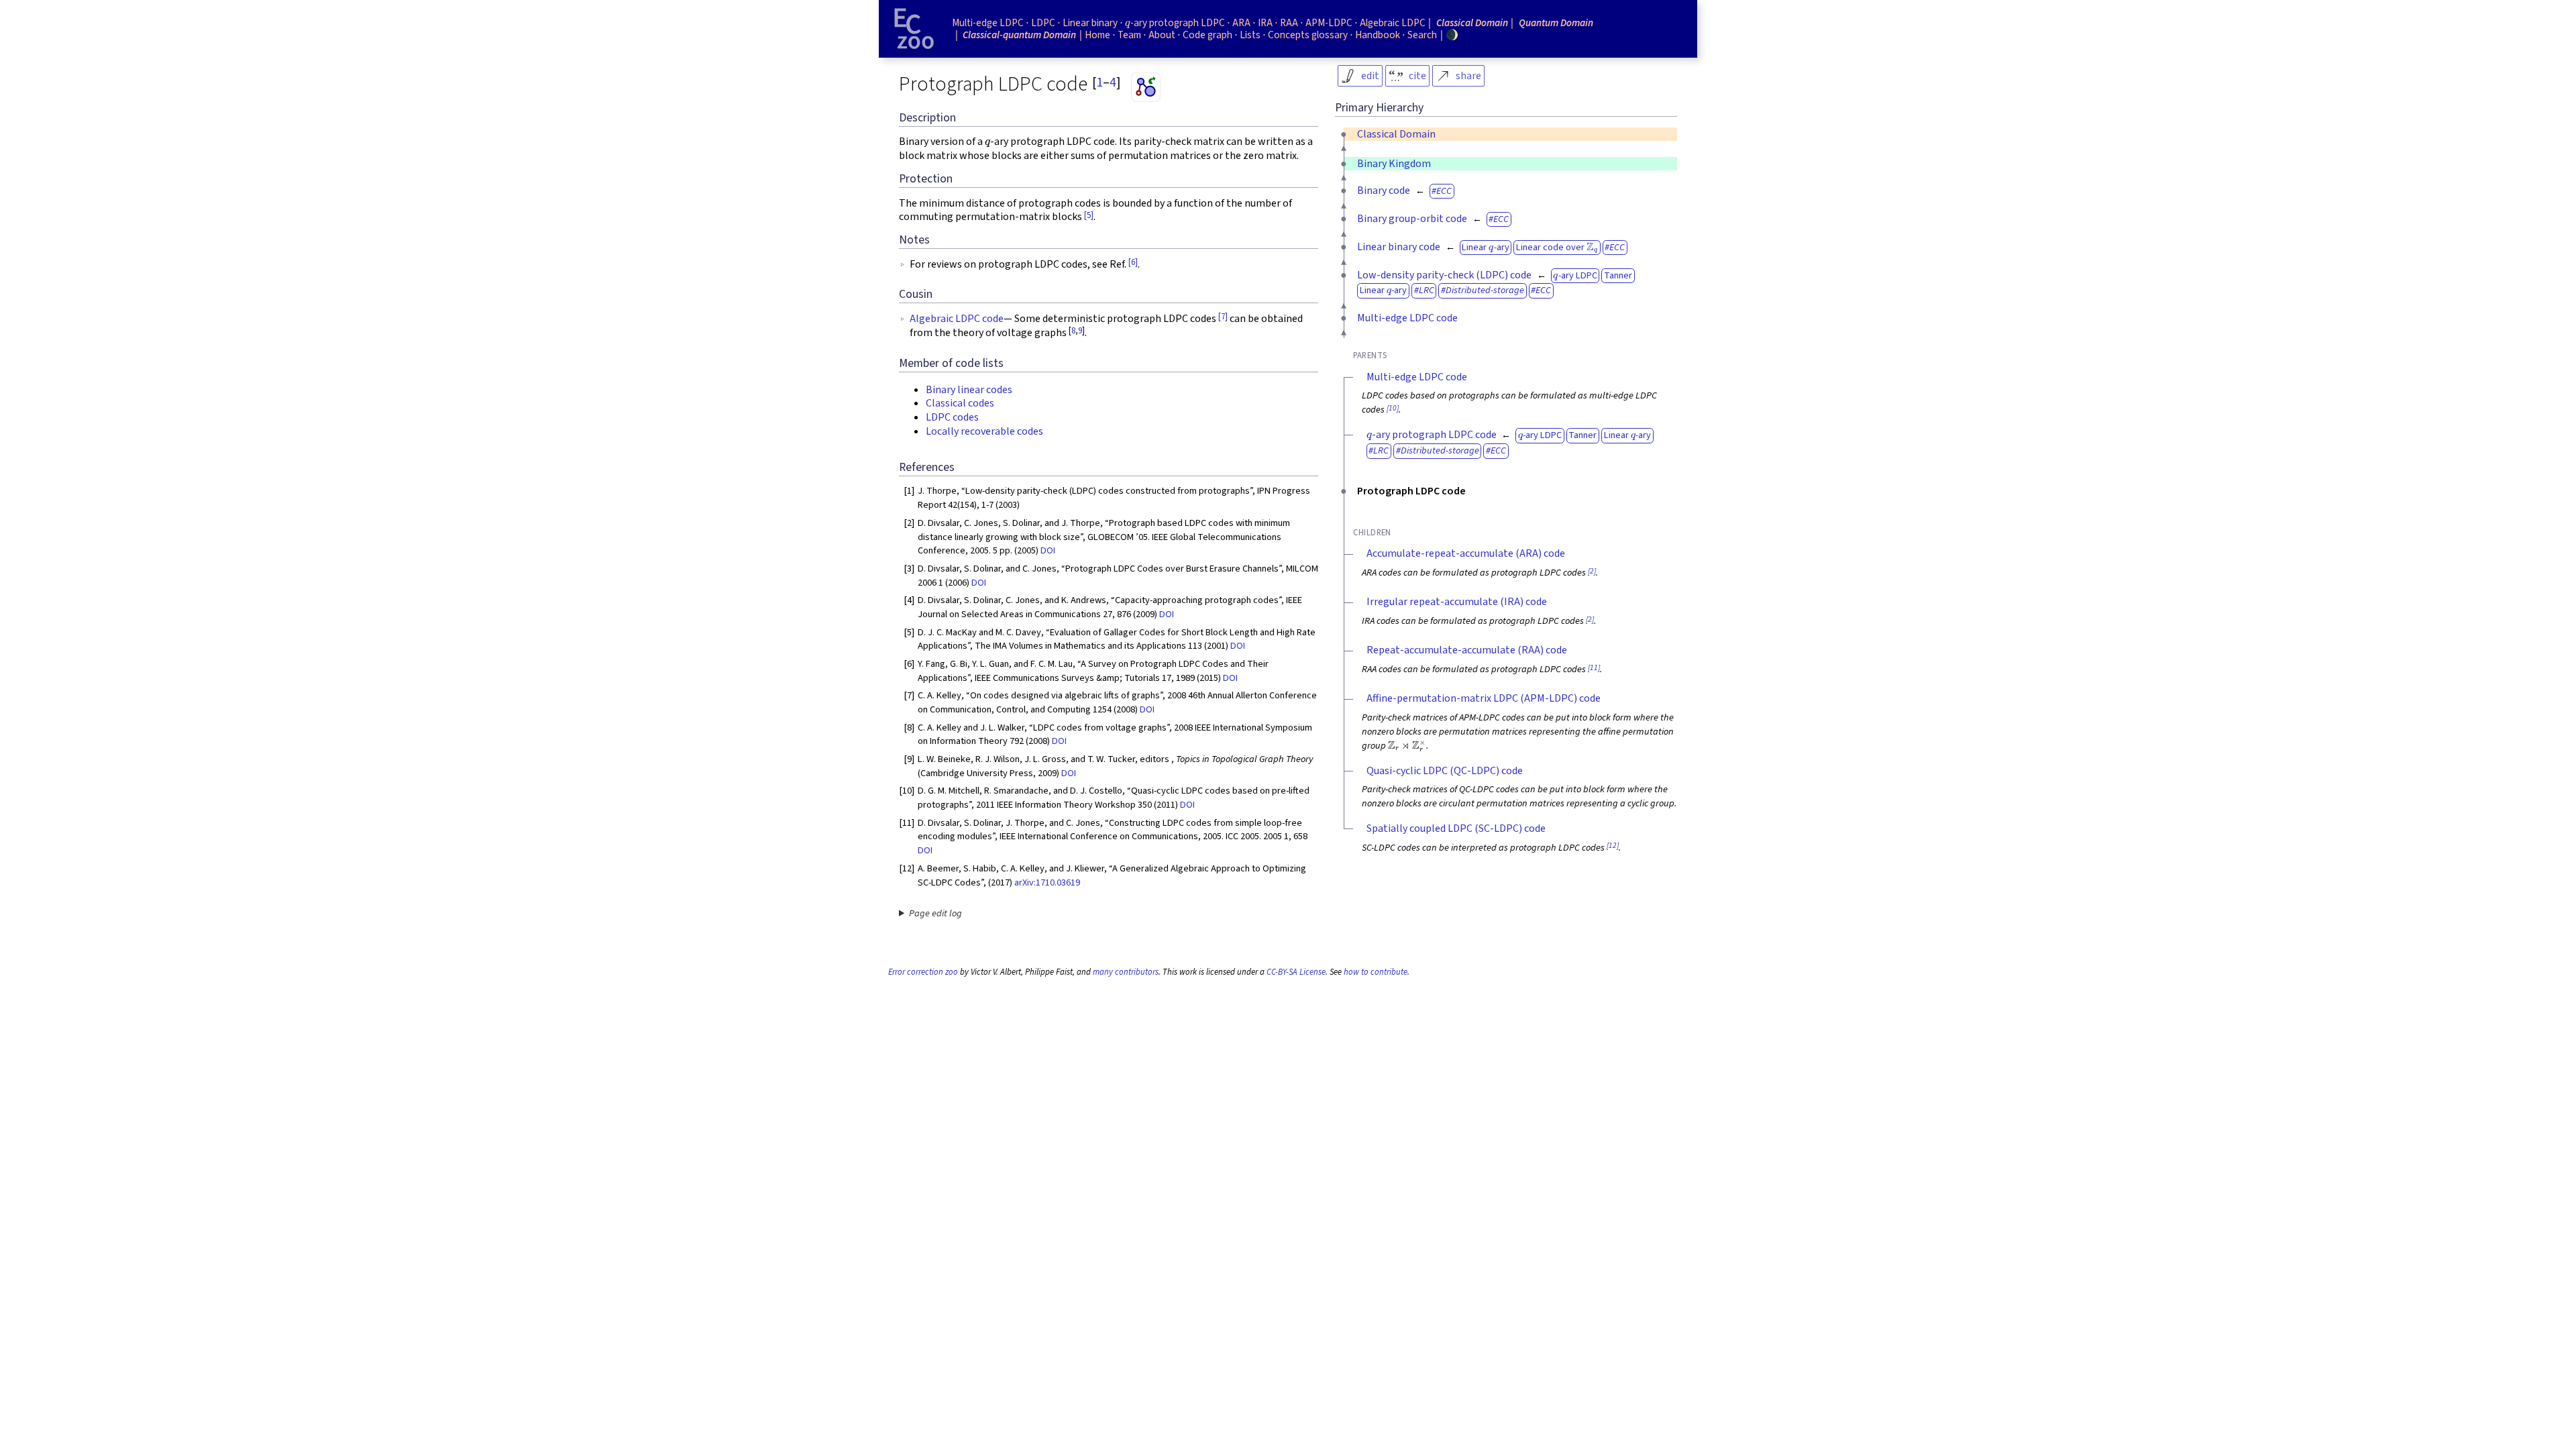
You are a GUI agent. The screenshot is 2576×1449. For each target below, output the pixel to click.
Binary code (1384, 191)
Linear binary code (1399, 247)
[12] (1613, 846)
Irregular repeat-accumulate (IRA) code (1457, 602)
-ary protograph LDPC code (1432, 435)
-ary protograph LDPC (1175, 23)
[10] (1393, 408)
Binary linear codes (969, 390)
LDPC (1043, 23)
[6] (1133, 262)
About (1162, 35)
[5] (1089, 215)
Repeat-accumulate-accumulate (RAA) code (1467, 650)
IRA (1265, 23)
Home (1097, 35)
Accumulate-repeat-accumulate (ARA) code (1466, 553)
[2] (1592, 571)
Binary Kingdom (1394, 164)
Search (1422, 35)
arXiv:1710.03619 (1047, 882)
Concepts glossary (1308, 35)
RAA (1289, 23)
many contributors (1126, 972)
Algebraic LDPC (1393, 23)
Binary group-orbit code (1412, 219)
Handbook (1378, 35)
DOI (1048, 550)
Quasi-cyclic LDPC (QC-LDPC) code (1445, 771)
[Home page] (914, 29)
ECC (1444, 191)
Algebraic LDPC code (957, 319)
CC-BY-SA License (1296, 972)
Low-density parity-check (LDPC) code (1444, 275)
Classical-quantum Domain (1019, 35)
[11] (1594, 668)
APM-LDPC (1329, 23)
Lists (1250, 35)
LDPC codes (952, 417)
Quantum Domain (1556, 23)
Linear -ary (1485, 247)
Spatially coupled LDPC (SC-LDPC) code (1456, 828)
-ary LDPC (1575, 275)
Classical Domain (1396, 134)
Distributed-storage (1485, 290)
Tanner (1618, 275)
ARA (1241, 23)
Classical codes (960, 403)
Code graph (1207, 35)
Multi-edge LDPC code (1407, 318)
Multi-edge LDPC (988, 23)
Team (1129, 35)
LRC (1427, 290)
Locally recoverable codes (984, 431)
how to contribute (1376, 972)
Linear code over (1556, 247)
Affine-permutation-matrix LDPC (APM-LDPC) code (1484, 698)
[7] (1223, 317)
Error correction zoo (923, 972)
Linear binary (1090, 23)
